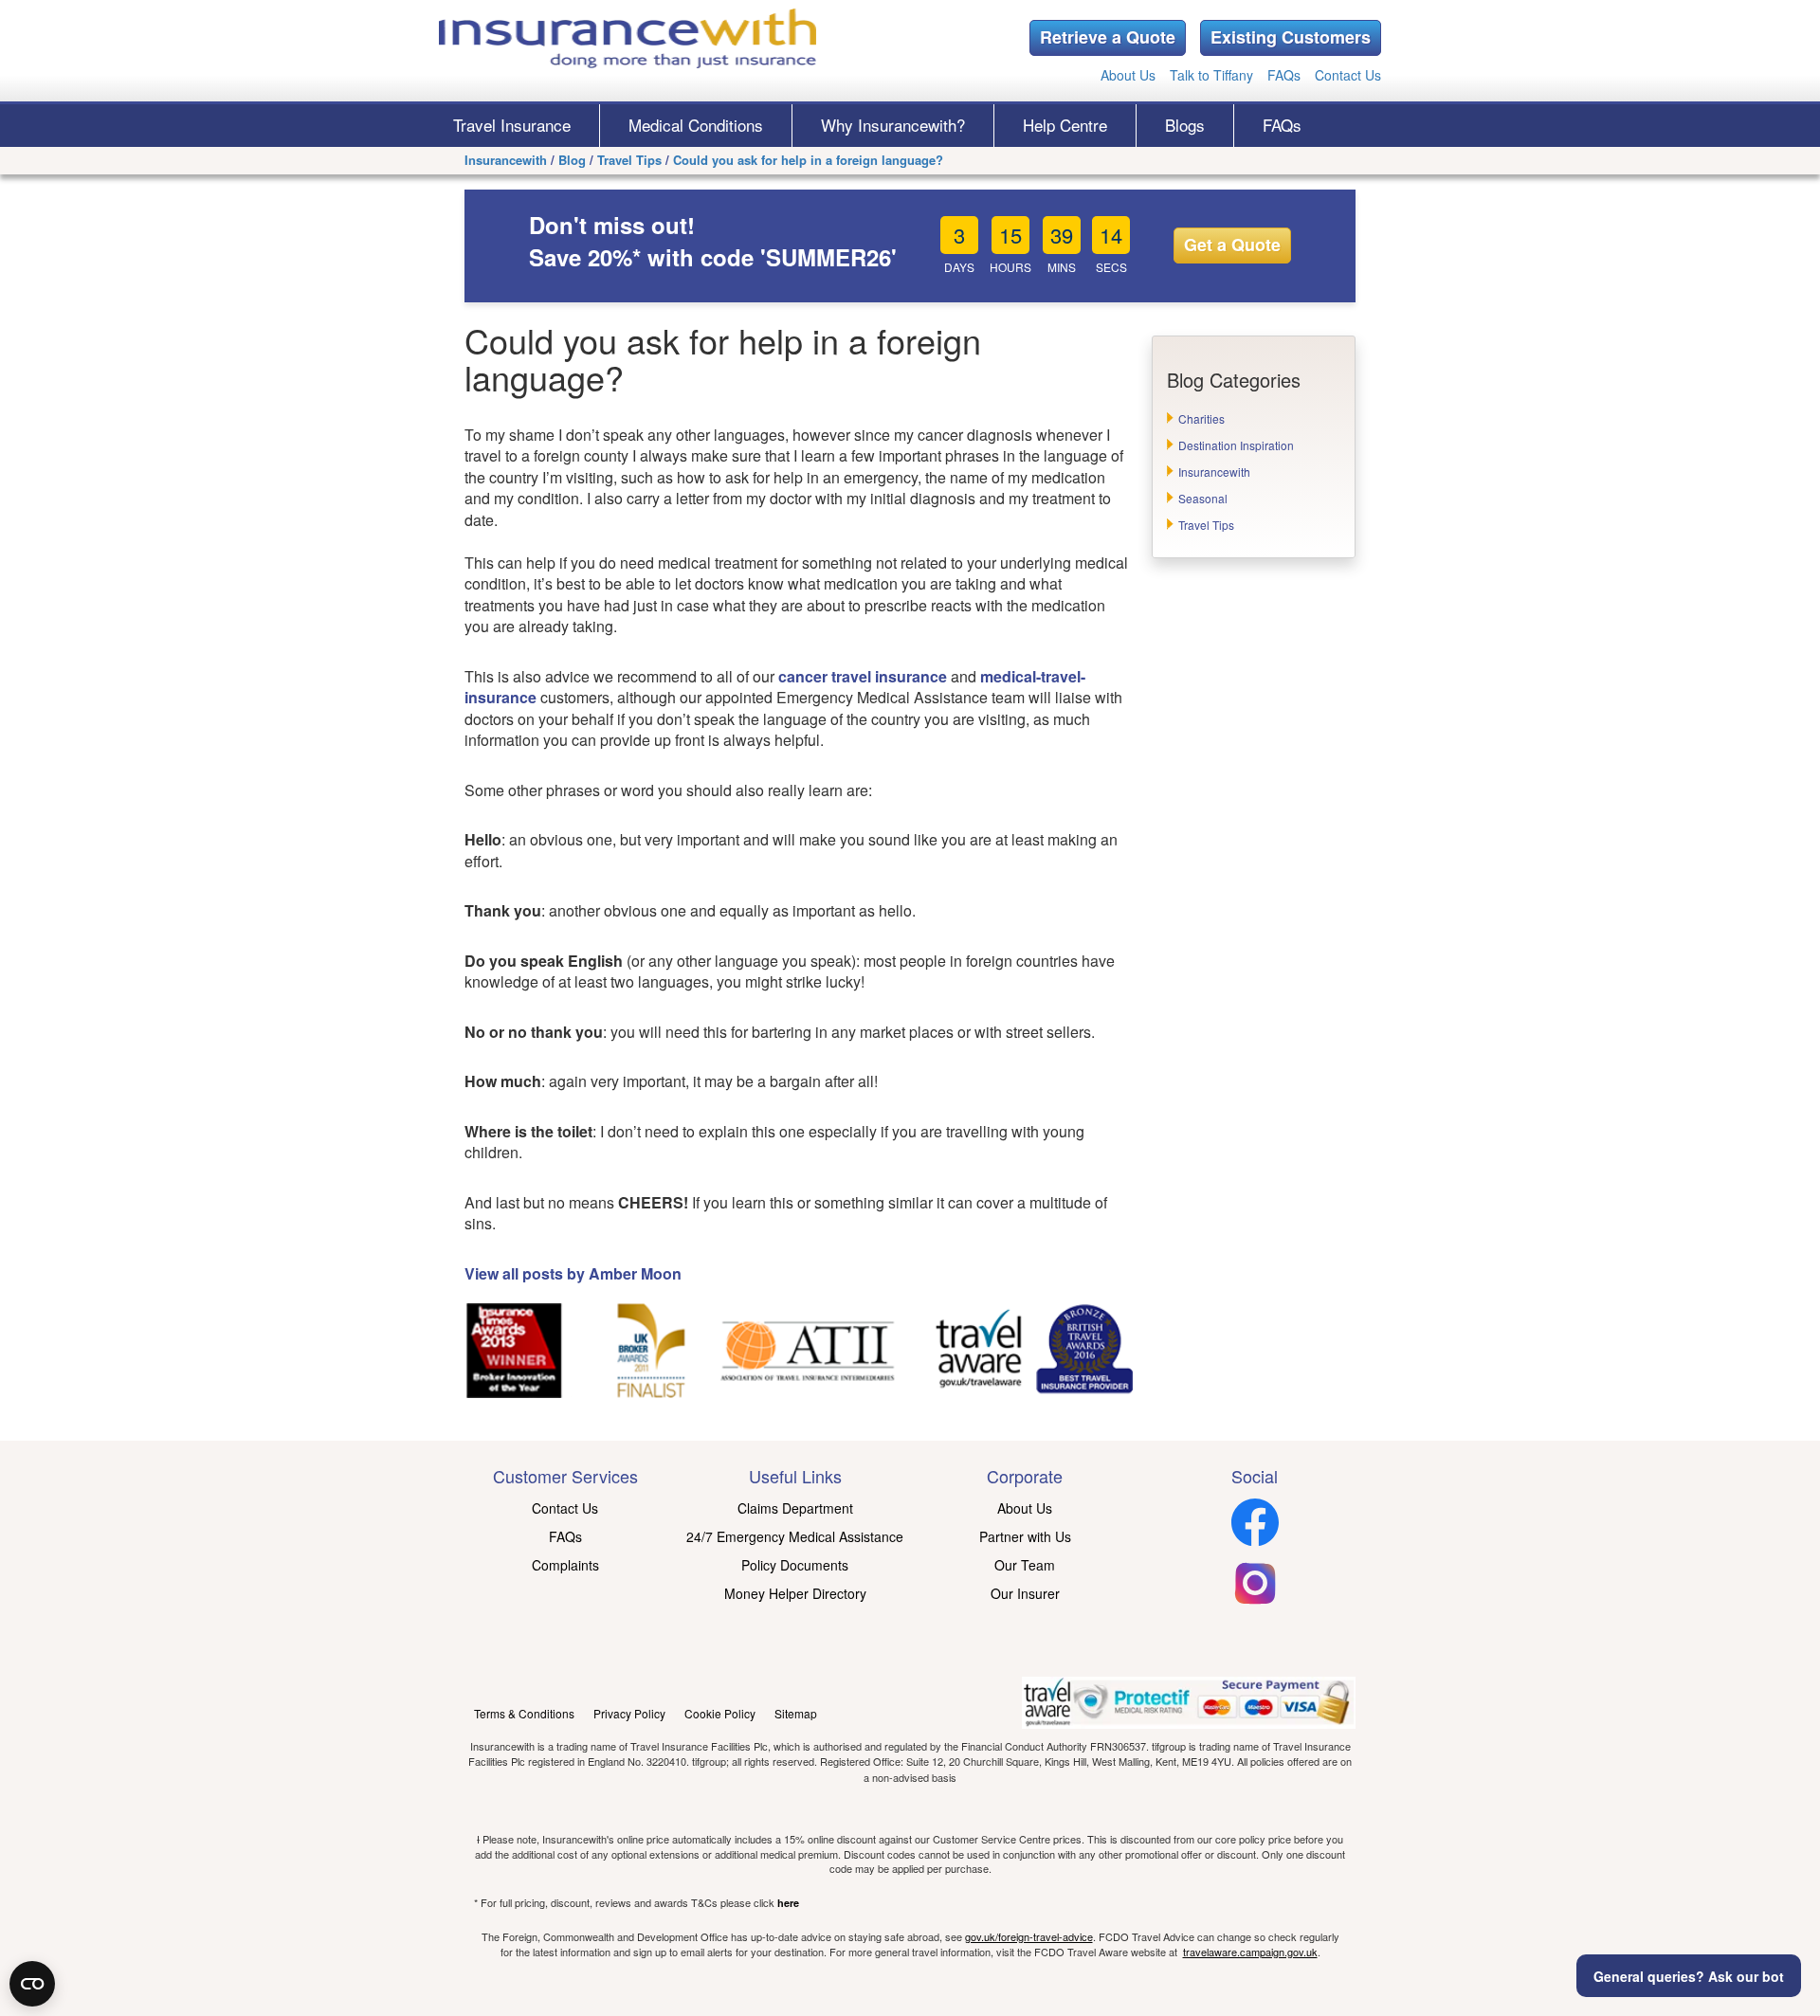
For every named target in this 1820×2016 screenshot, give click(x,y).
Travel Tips (1206, 525)
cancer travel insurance (863, 676)
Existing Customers (1291, 37)
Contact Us (1348, 75)
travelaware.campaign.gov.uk (1250, 1952)
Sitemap (796, 1713)
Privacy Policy (629, 1713)
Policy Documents (795, 1565)
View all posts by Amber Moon (573, 1273)
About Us (1128, 75)
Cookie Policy (720, 1713)
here (788, 1903)
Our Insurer (1025, 1593)
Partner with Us (1025, 1536)
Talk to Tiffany (1211, 75)
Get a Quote (1232, 245)
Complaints (565, 1565)
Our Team (1025, 1565)
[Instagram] (1255, 1601)
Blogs (1185, 125)
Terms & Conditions (524, 1713)
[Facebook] (1255, 1540)
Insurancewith (1214, 472)
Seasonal (1203, 498)
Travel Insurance (512, 125)
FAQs (1284, 75)
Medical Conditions (696, 125)
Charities (1201, 418)
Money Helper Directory (795, 1593)
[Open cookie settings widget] (32, 1984)
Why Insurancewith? (893, 125)
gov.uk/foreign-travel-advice (1029, 1936)
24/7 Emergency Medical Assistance (795, 1536)
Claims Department (795, 1508)
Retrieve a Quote (1108, 37)
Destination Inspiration (1236, 445)
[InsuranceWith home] (628, 38)
